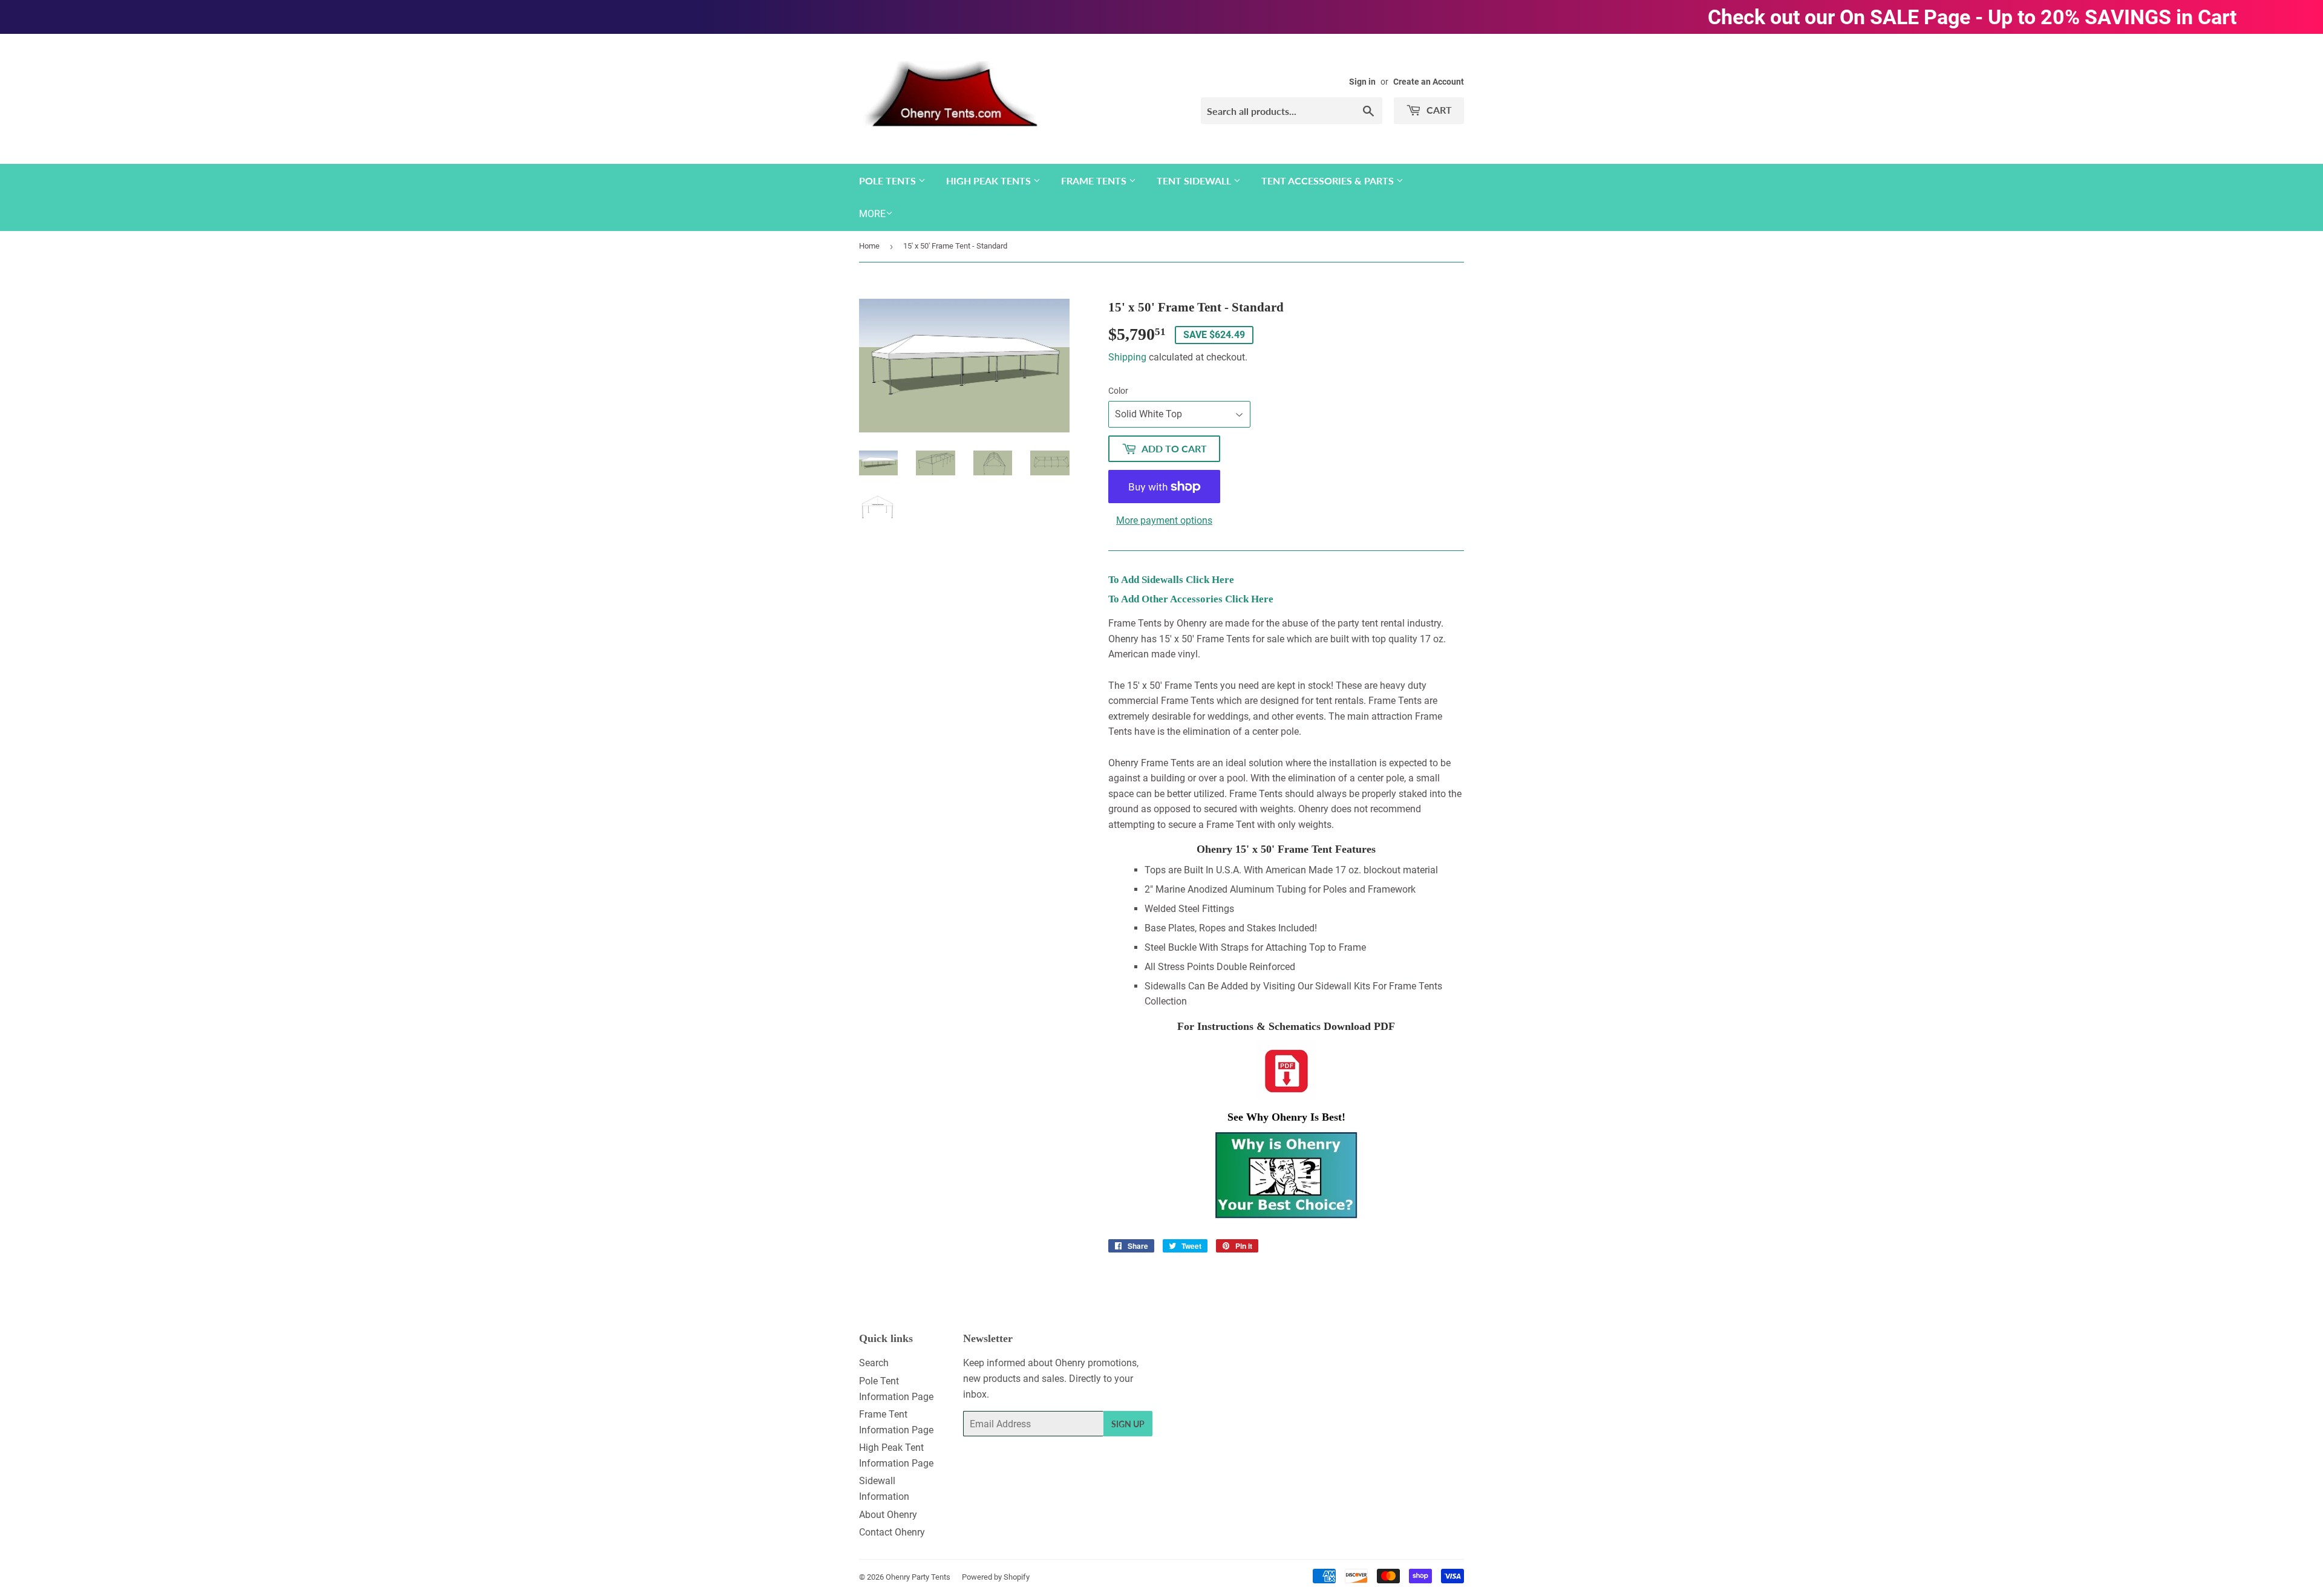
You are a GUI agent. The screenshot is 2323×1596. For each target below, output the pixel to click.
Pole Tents (889, 181)
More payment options (1164, 520)
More (872, 214)
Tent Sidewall (1195, 181)
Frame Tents (1095, 181)
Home (869, 246)
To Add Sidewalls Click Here (1171, 580)
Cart (1438, 110)
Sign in (1362, 82)
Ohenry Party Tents (918, 1577)
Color (1118, 391)
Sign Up (1128, 1424)
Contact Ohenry (892, 1532)
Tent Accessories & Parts (1329, 181)
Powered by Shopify (996, 1577)
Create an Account (1429, 82)
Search (874, 1363)
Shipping (1127, 357)
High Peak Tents (990, 181)
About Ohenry (888, 1515)
